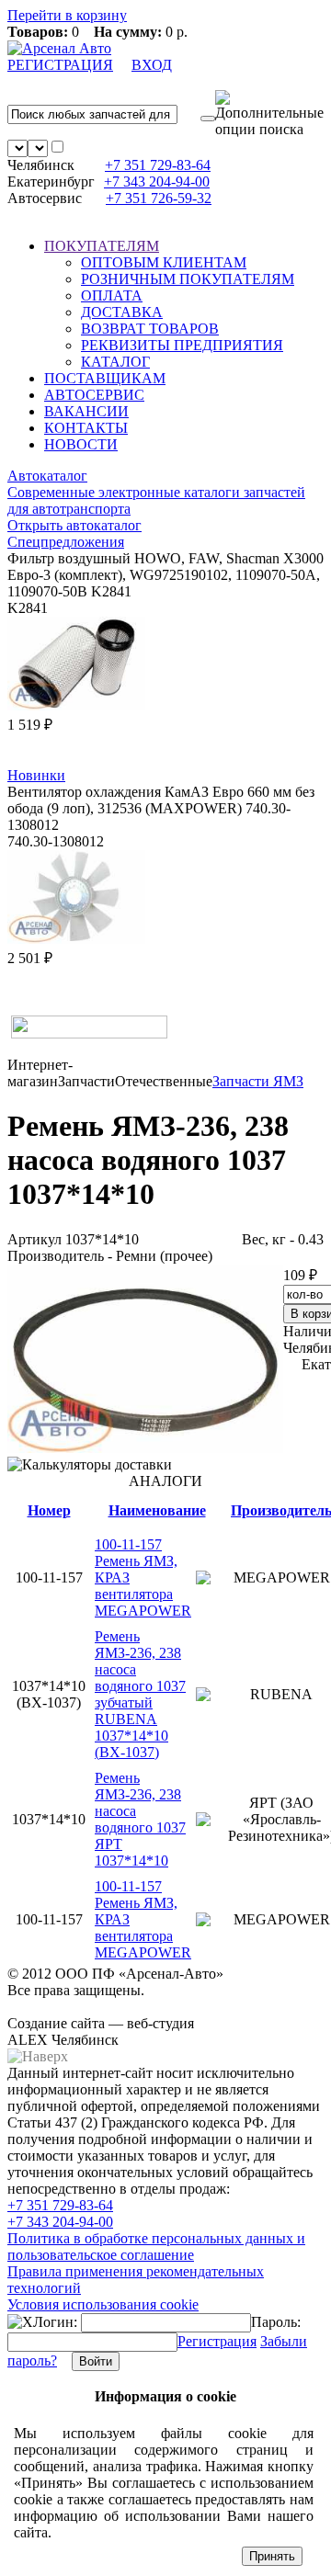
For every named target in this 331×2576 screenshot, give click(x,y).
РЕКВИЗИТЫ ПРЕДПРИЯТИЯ (182, 345)
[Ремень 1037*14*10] (145, 1448)
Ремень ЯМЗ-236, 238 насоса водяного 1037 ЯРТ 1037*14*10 (140, 1819)
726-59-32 (159, 198)
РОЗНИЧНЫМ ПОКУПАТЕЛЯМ (188, 279)
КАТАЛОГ (115, 362)
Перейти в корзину (67, 15)
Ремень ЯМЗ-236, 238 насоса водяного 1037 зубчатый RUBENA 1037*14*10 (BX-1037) (140, 1694)
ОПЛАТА (112, 295)
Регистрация (217, 2341)
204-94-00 (157, 182)
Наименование (157, 1510)
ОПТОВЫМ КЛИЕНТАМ (164, 262)
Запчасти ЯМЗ (258, 1081)
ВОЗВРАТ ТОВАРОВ (150, 329)
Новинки (36, 775)
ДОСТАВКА (122, 312)
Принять (272, 2556)
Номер (49, 1510)
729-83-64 (158, 165)
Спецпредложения (66, 542)
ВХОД (152, 65)
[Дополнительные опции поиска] (269, 114)
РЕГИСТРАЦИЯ (60, 65)
